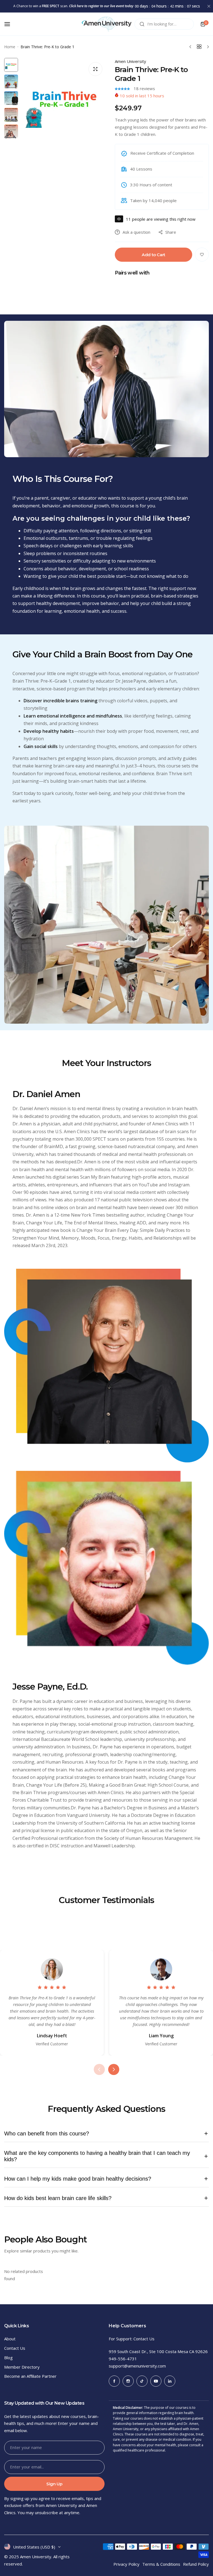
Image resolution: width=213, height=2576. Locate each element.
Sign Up (54, 2484)
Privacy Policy (126, 2564)
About (10, 2339)
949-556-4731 (123, 2359)
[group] (64, 101)
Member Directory (22, 2367)
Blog (8, 2358)
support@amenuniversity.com (137, 2366)
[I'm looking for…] (142, 24)
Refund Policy (196, 2564)
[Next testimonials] (114, 2069)
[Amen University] (106, 24)
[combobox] (164, 24)
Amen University (130, 61)
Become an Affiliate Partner (30, 2376)
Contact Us (15, 2348)
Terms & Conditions (161, 2564)
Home (10, 47)
